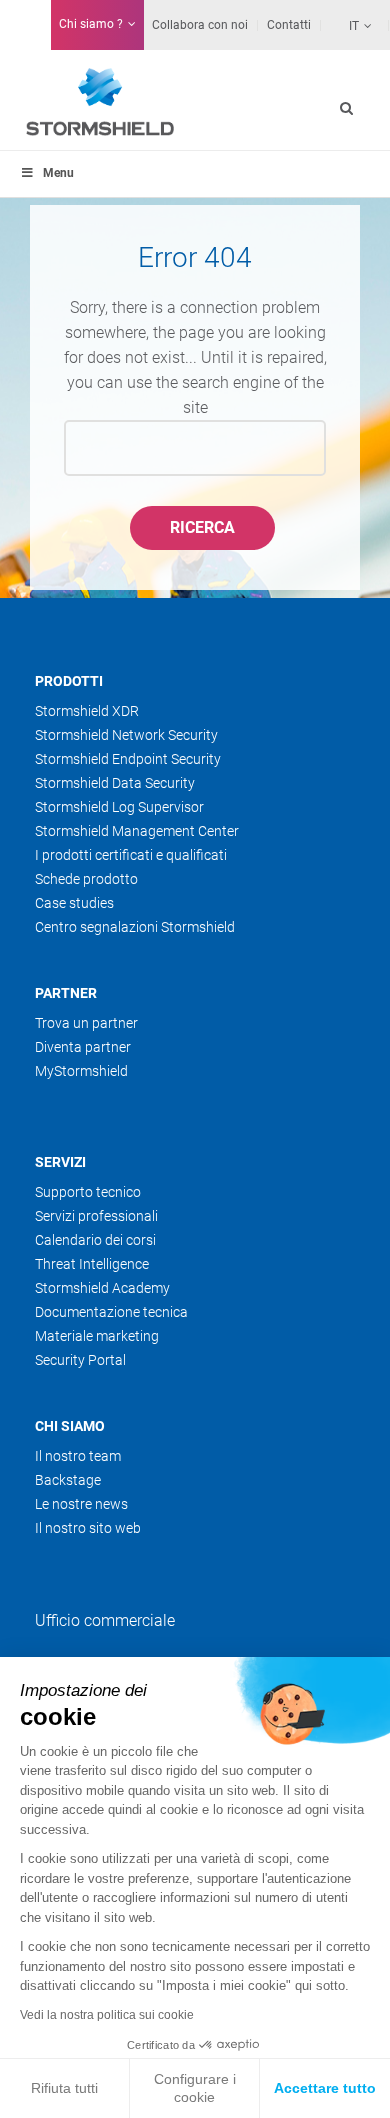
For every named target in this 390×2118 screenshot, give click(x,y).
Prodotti (69, 681)
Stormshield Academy (102, 1288)
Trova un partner (86, 1023)
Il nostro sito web (88, 1528)
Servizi (60, 1162)
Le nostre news (81, 1504)
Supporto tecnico (88, 1192)
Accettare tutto (325, 2088)
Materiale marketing (97, 1336)
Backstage (68, 1480)
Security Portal (80, 1360)
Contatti (289, 25)
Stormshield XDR (87, 711)
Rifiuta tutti (64, 2088)
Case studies (74, 903)
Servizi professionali (96, 1216)
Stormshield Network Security (126, 735)
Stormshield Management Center (137, 831)
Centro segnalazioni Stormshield (135, 927)
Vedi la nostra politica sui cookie (107, 2015)
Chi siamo (70, 1426)
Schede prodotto (86, 879)
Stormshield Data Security (115, 783)
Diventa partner (83, 1047)
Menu (58, 173)
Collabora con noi (200, 25)
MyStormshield (81, 1071)
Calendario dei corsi (95, 1240)
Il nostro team (78, 1456)
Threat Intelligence (92, 1264)
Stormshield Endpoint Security (128, 759)
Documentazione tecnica (111, 1312)
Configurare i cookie (195, 2088)
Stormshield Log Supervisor (119, 807)
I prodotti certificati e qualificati (131, 855)
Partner (66, 993)
